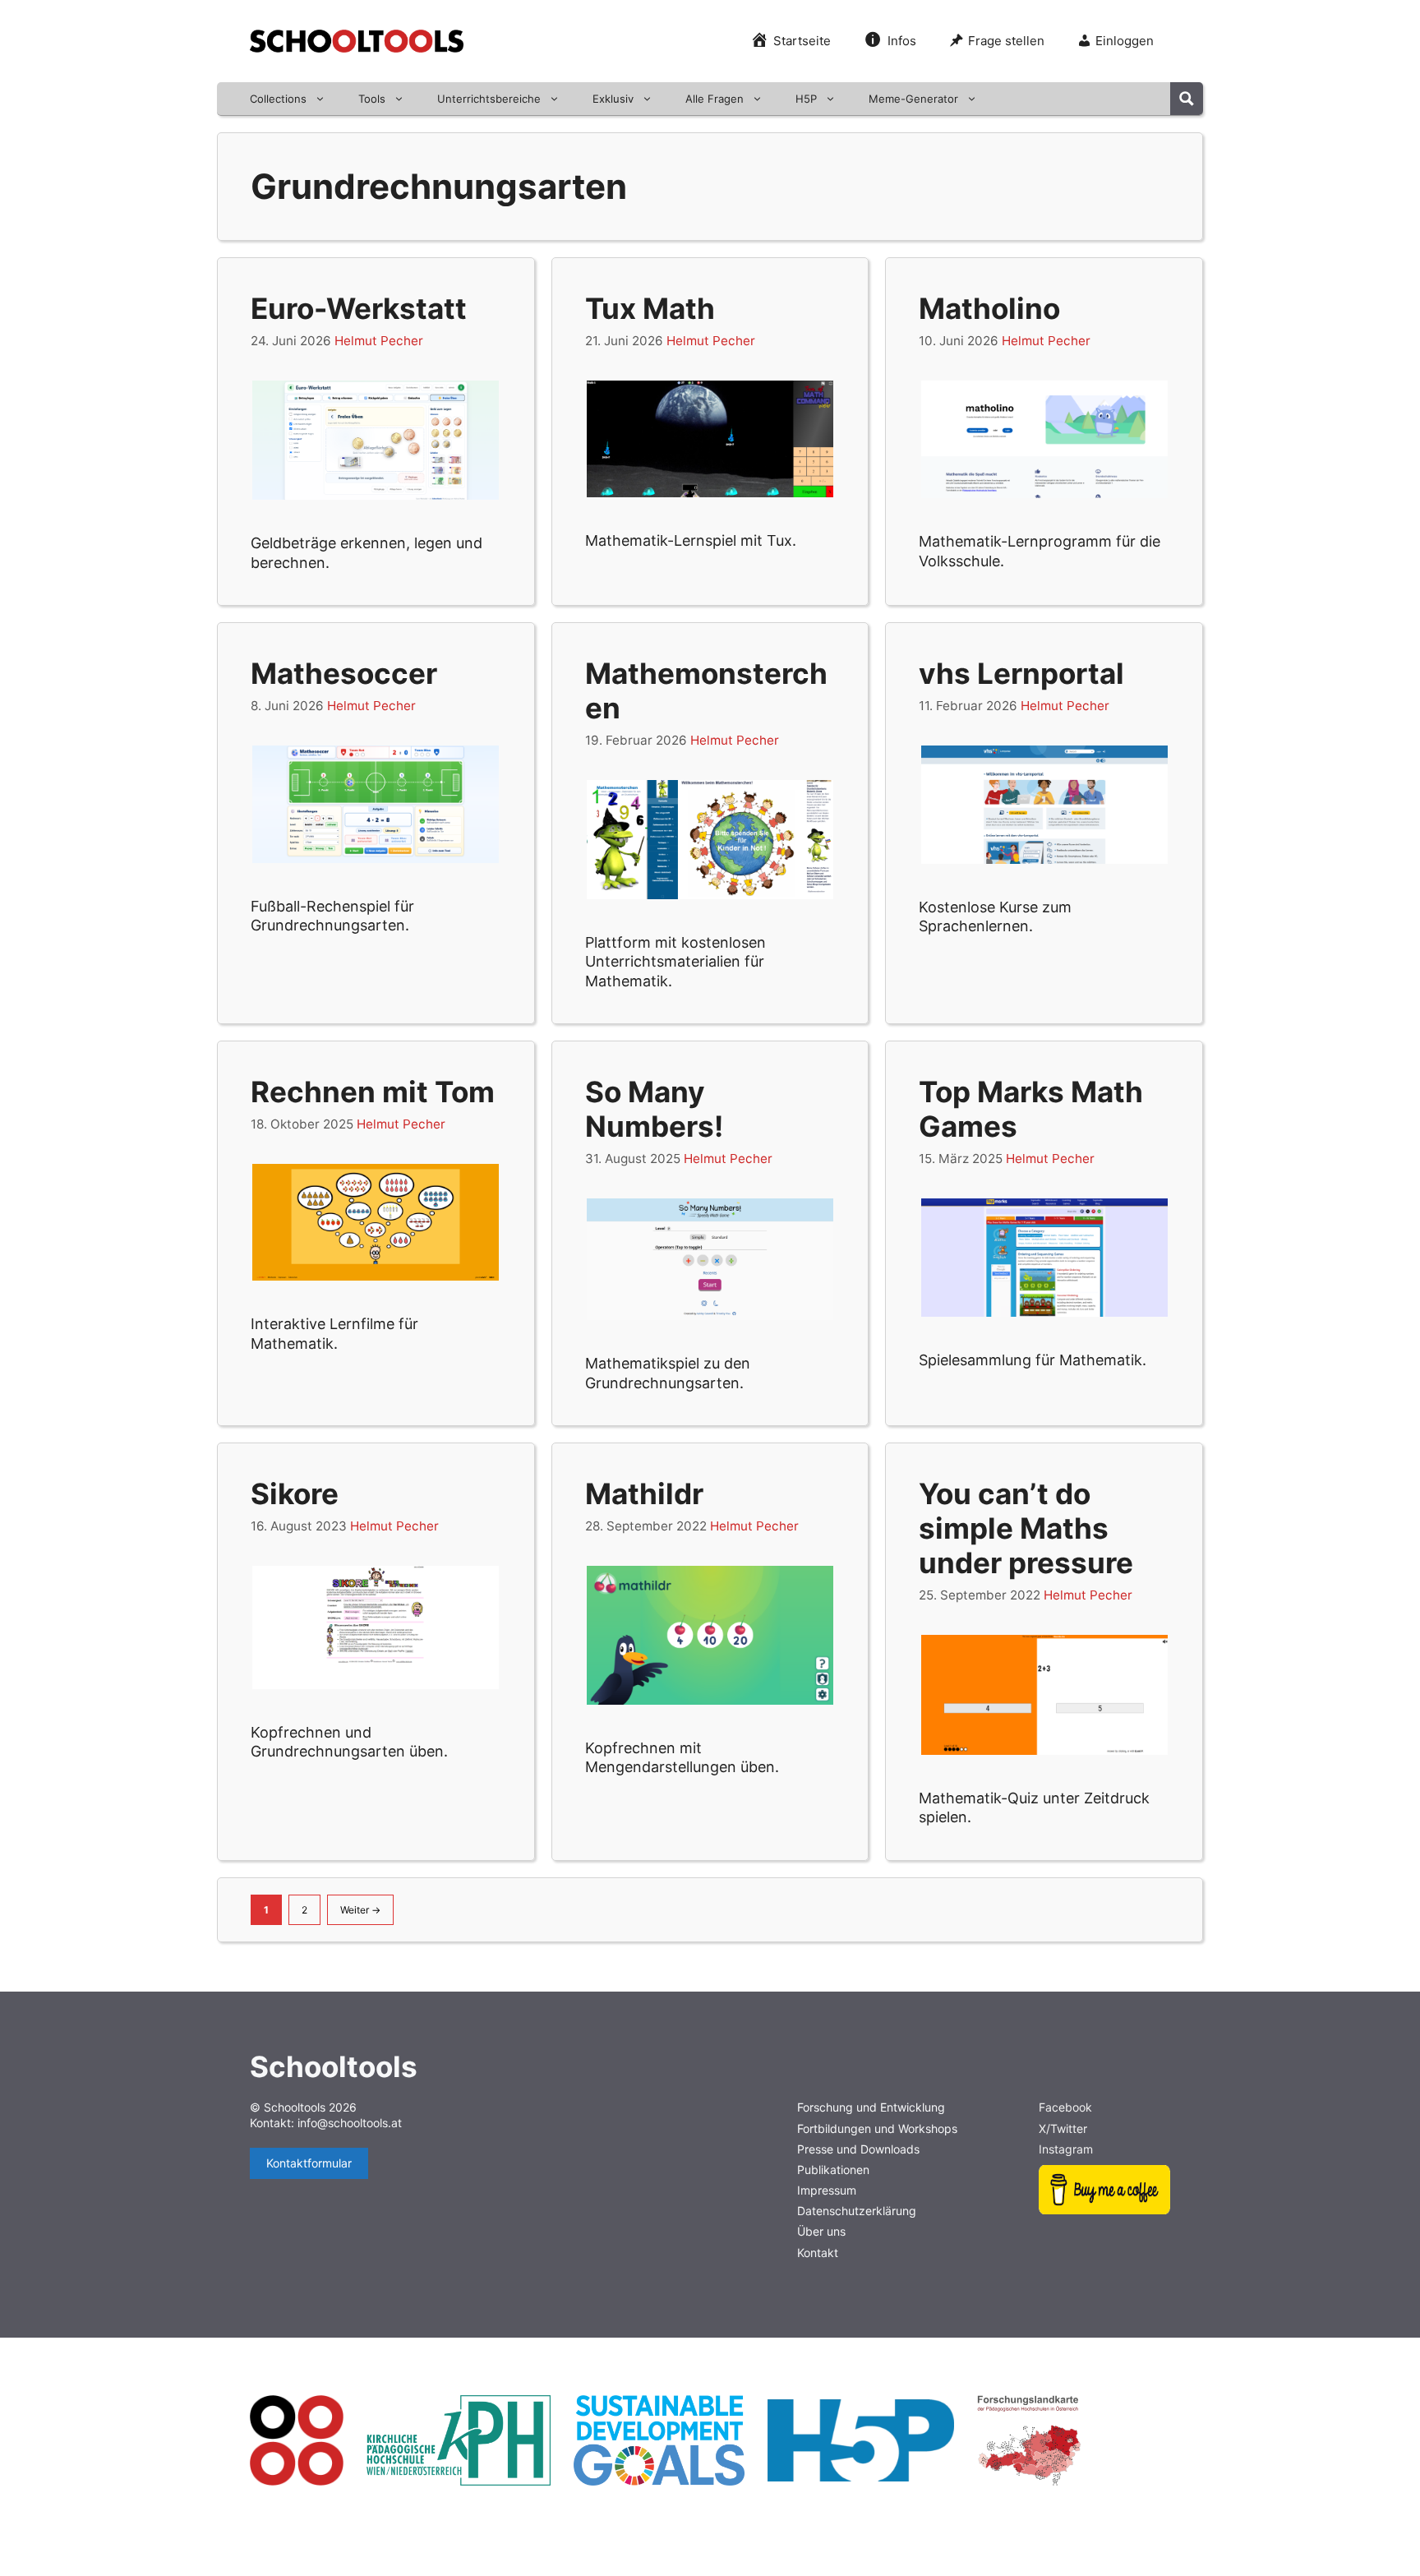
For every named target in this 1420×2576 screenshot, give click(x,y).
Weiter (360, 1910)
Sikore (295, 1493)
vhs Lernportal (1021, 673)
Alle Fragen (715, 99)
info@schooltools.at (350, 2123)
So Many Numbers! (654, 1109)
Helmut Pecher (379, 341)
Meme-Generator (913, 99)
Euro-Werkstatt (359, 308)
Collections (278, 99)
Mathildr (644, 1493)
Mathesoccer (344, 673)
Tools (372, 99)
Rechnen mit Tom (373, 1092)
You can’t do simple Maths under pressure (1026, 1528)
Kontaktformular (309, 2163)
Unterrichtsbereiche (489, 99)
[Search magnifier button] (1187, 99)
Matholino (989, 308)
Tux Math (650, 308)
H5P (806, 99)
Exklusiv (613, 99)
